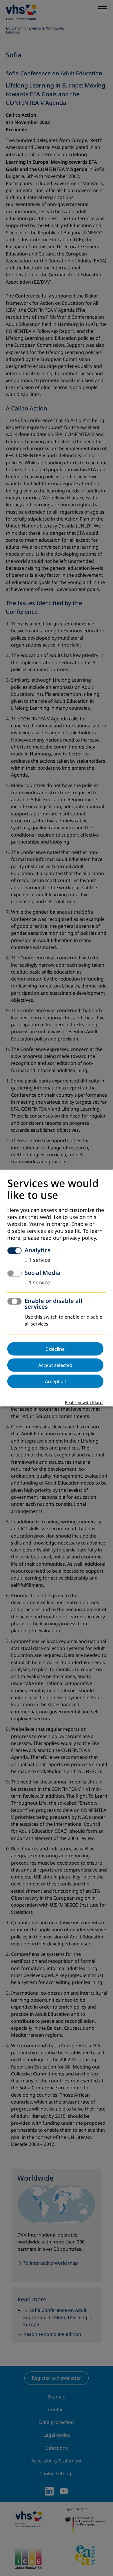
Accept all (55, 1381)
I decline (55, 1349)
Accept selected (55, 1365)
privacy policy (79, 1238)
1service (37, 1260)
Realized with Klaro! (84, 1403)
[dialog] (57, 1288)
